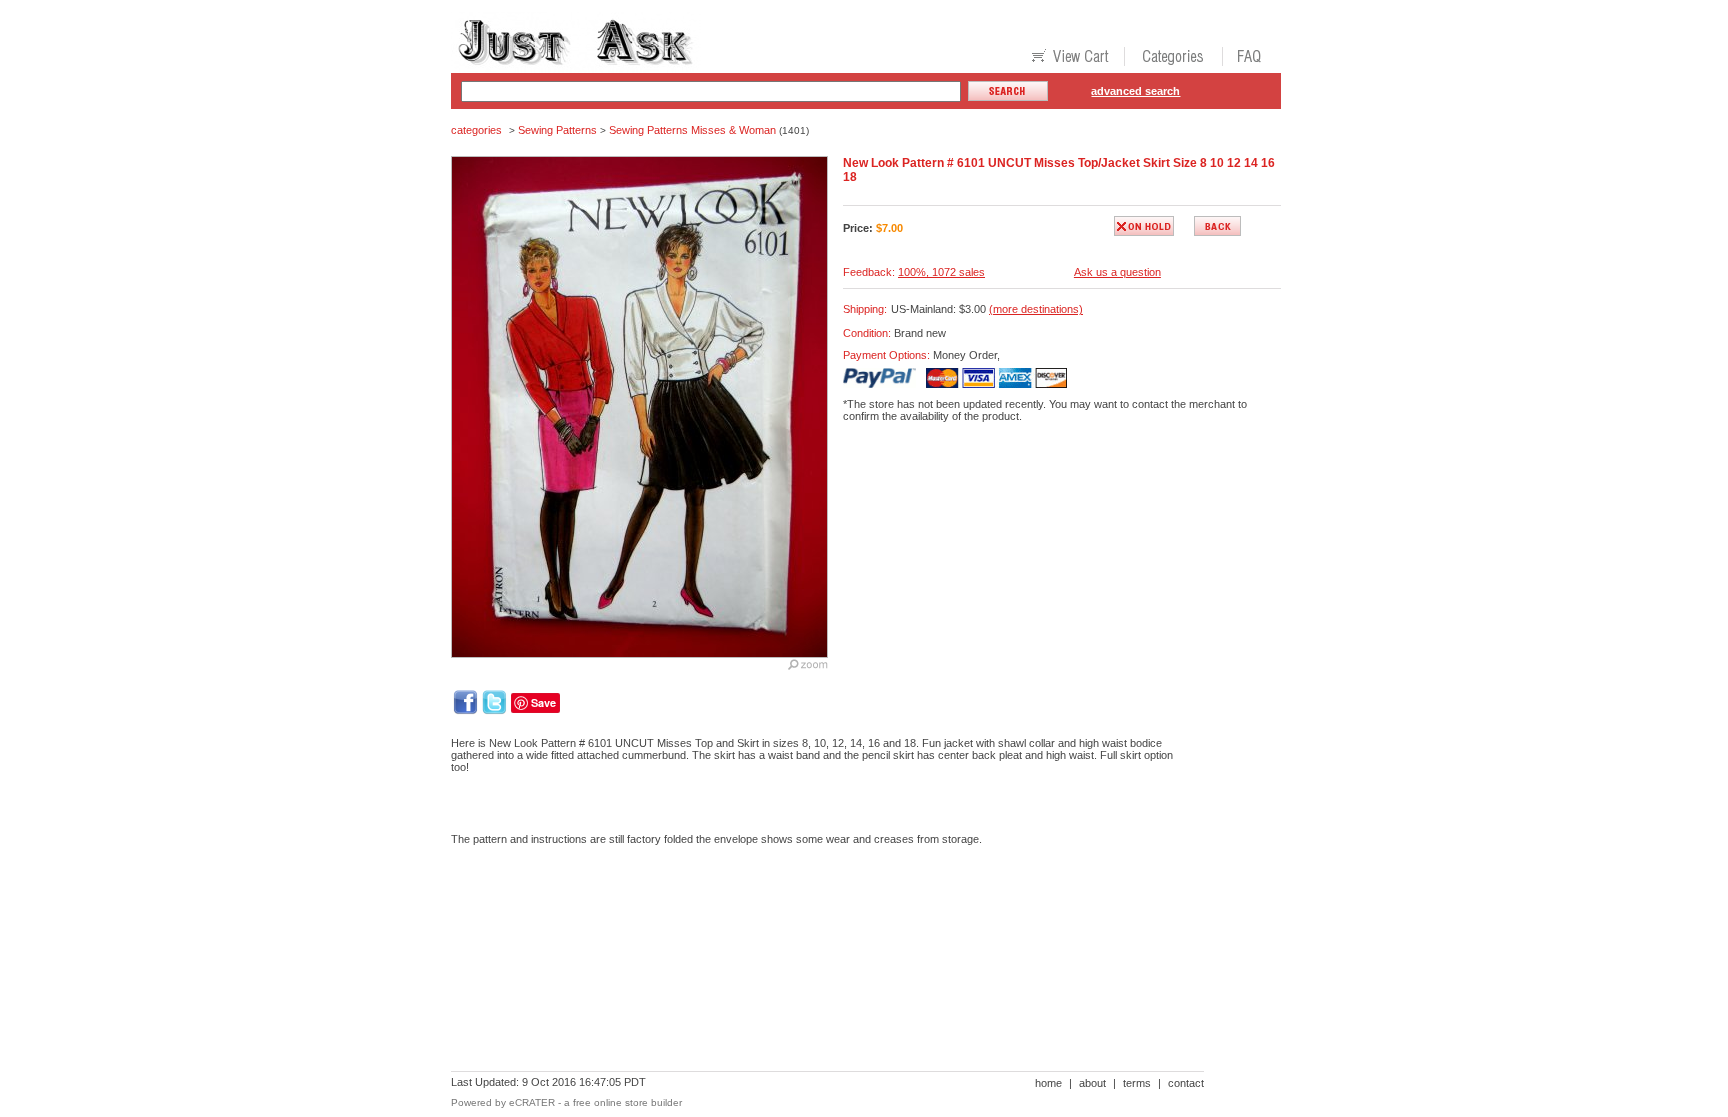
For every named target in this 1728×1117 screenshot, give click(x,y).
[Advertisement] (815, 930)
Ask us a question (1117, 272)
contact (1186, 1083)
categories (476, 130)
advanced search (1135, 91)
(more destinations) (1036, 309)
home (1048, 1083)
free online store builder (627, 1102)
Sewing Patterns (557, 130)
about (1092, 1083)
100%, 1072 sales (941, 272)
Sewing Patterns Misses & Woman (692, 130)
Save (543, 702)
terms (1137, 1083)
